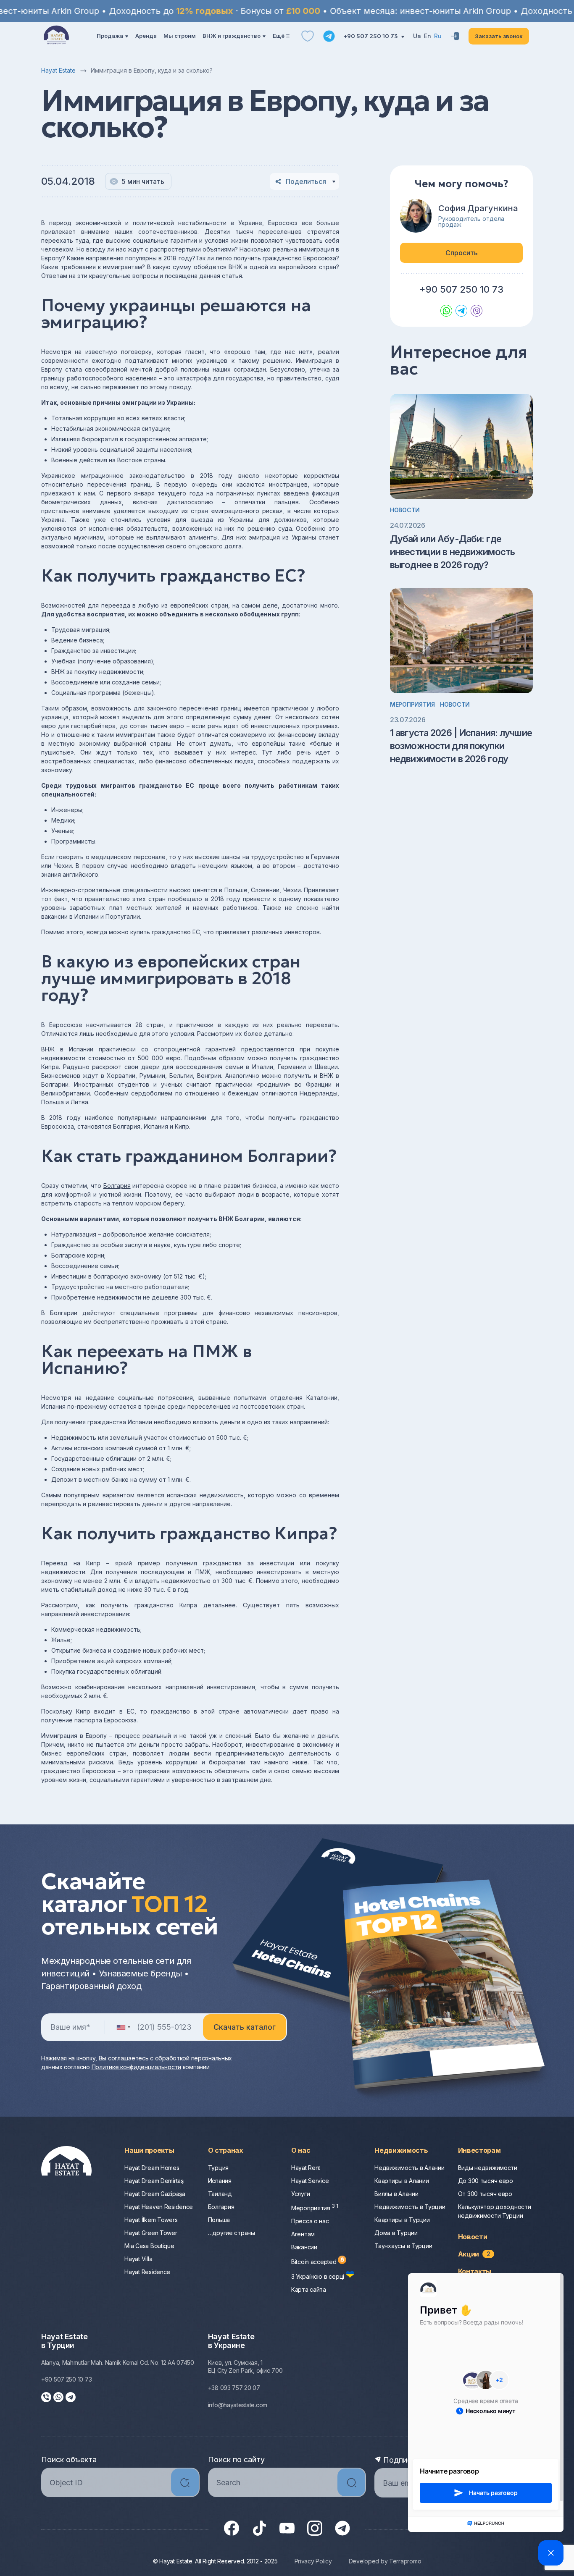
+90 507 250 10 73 (371, 36)
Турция (218, 2168)
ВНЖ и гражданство (232, 36)
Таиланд (220, 2194)
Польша (219, 2220)
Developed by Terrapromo (385, 2561)
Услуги (300, 2194)
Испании (81, 1049)
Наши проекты (149, 2150)
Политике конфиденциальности (136, 2067)
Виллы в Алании (396, 2194)
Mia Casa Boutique (149, 2246)
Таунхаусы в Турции (403, 2246)
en (428, 36)
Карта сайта (309, 2289)
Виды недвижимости (488, 2168)
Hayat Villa (138, 2259)
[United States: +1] (123, 2027)
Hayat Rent (306, 2168)
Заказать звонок (499, 36)
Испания (220, 2181)
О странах (226, 2150)
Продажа (110, 36)
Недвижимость (401, 2150)
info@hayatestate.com (238, 2405)
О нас (301, 2150)
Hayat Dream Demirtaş (154, 2181)
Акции (474, 2254)
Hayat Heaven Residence (159, 2207)
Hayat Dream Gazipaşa (155, 2194)
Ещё (279, 36)
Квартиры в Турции (402, 2220)
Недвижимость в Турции (410, 2207)
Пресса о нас (310, 2221)
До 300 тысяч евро (486, 2181)
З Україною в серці (319, 2276)
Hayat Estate (58, 70)
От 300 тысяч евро (485, 2194)
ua (417, 36)
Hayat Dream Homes (152, 2168)
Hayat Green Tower (151, 2233)
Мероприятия (412, 704)
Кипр (93, 1563)
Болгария (117, 1186)
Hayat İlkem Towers (151, 2220)
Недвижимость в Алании (409, 2168)
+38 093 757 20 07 (234, 2388)
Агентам (303, 2234)
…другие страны (232, 2233)
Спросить (462, 253)
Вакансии (304, 2247)
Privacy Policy (313, 2561)
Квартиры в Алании (402, 2181)
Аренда (146, 36)
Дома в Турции (396, 2233)
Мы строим (180, 36)
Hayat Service (310, 2181)
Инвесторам (479, 2150)
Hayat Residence (147, 2272)
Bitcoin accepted (315, 2262)
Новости (405, 510)
